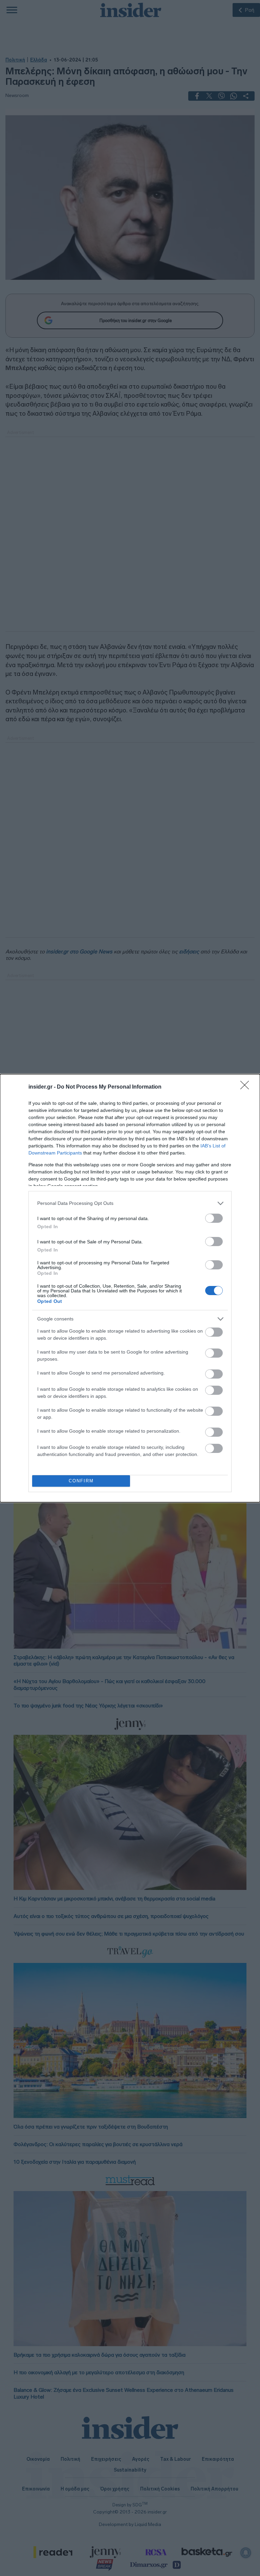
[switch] (214, 1218)
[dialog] (130, 1288)
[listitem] (130, 1203)
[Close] (247, 1087)
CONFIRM (81, 1481)
